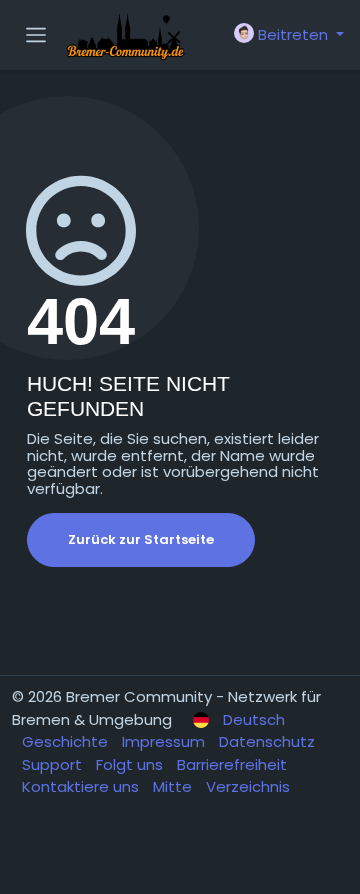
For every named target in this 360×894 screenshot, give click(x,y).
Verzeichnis (248, 786)
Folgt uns (131, 764)
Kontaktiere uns (82, 786)
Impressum (165, 741)
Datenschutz (267, 741)
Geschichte (67, 741)
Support (54, 764)
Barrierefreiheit (232, 764)
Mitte (174, 786)
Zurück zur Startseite (141, 539)
